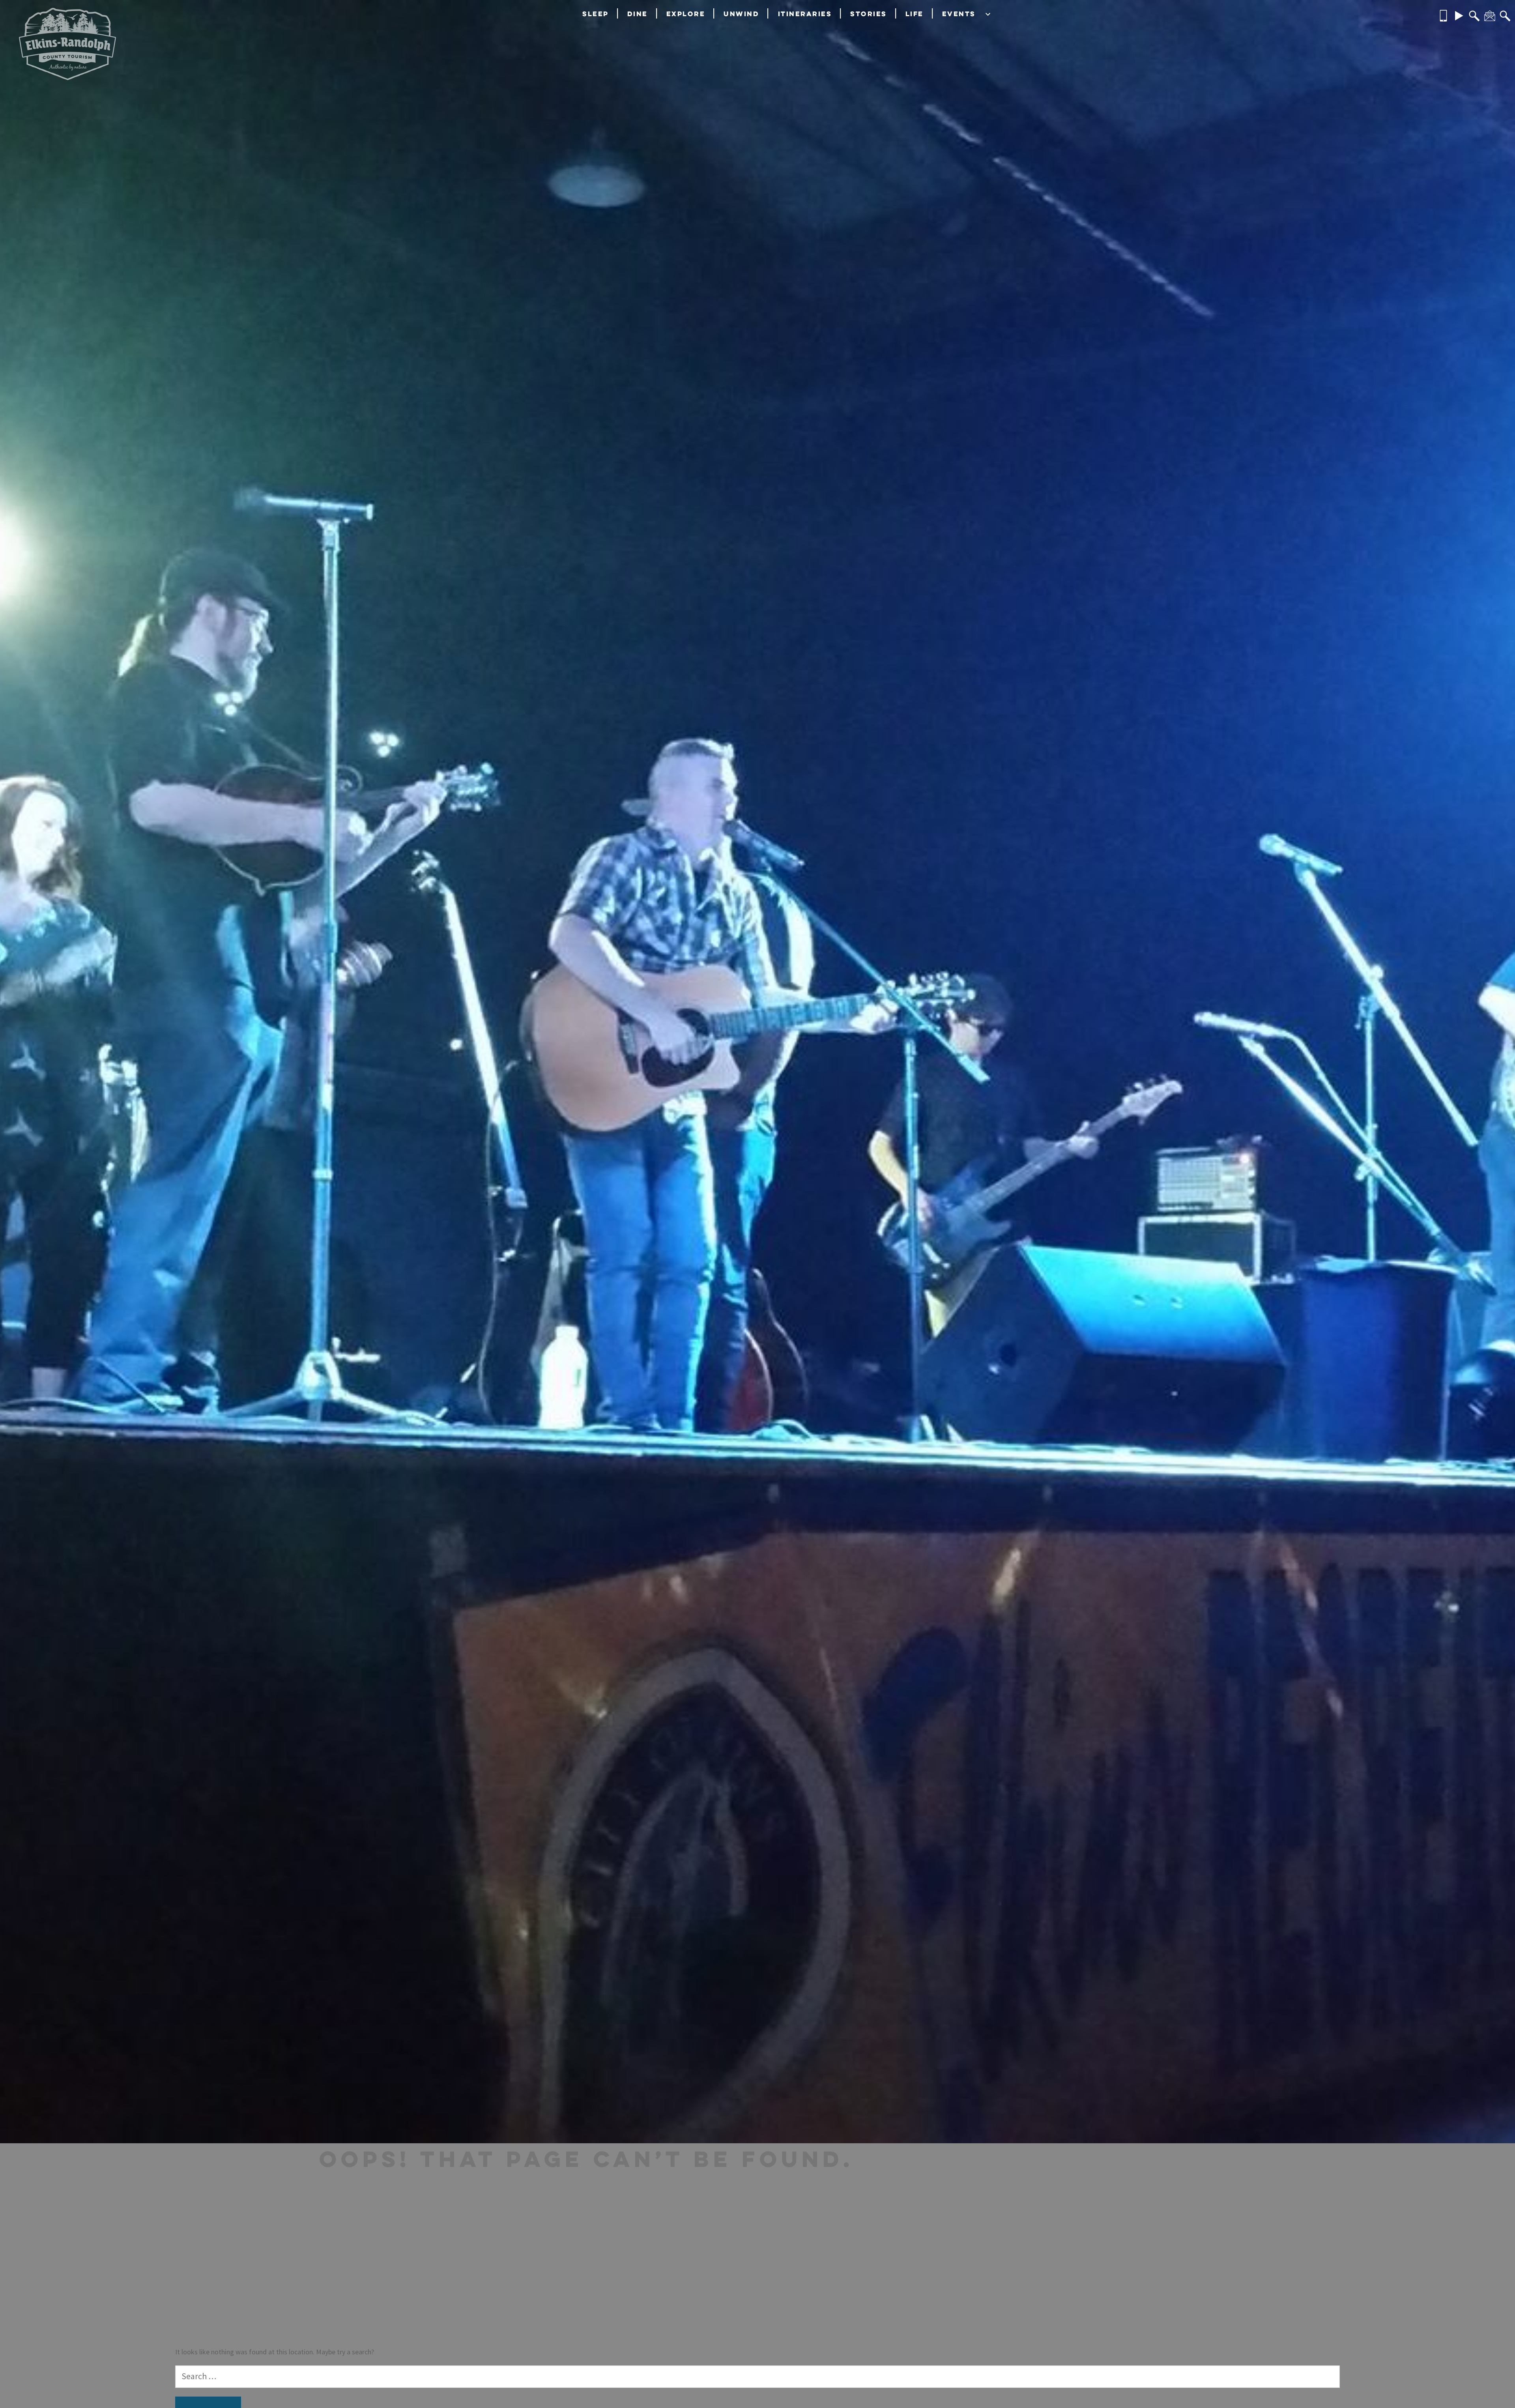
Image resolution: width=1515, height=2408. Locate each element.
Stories (869, 14)
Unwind (741, 14)
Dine (638, 14)
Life (915, 14)
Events (959, 14)
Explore (686, 14)
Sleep (596, 14)
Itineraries (805, 14)
